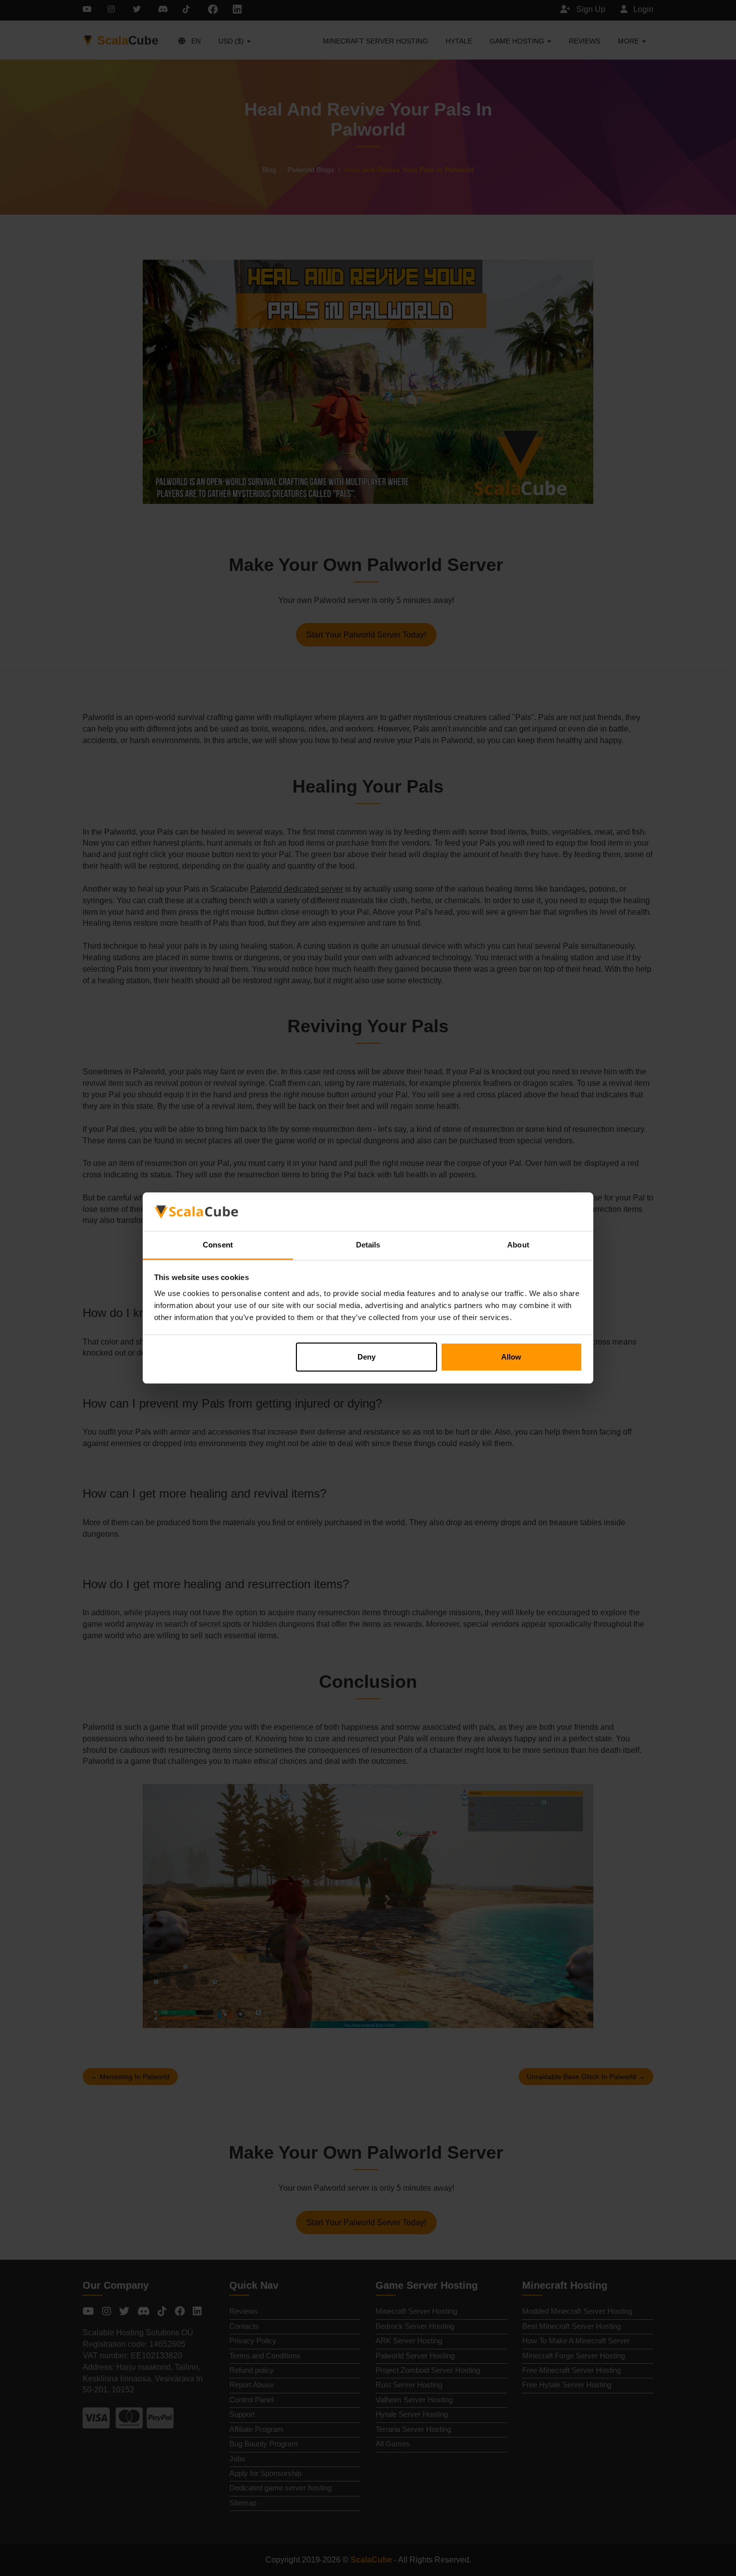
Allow (511, 1357)
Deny (366, 1357)
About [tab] (518, 1245)
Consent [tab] (218, 1245)
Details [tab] (368, 1245)
